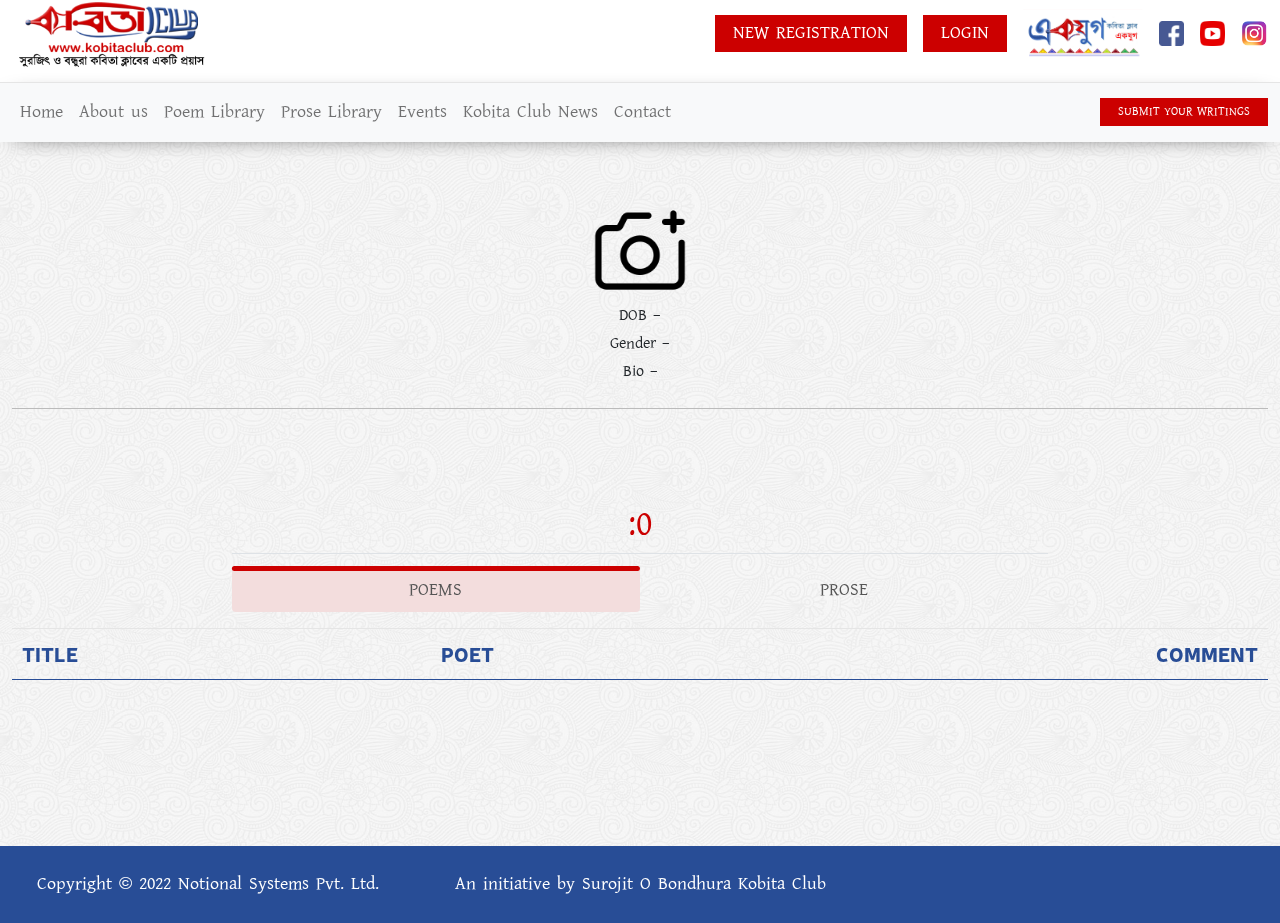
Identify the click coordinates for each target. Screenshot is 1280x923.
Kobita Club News (530, 112)
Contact (642, 112)
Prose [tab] (844, 590)
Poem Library (214, 112)
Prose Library (331, 112)
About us (113, 112)
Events (422, 112)
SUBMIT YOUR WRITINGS (1184, 111)
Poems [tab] (435, 590)
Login (965, 33)
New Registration (811, 33)
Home (41, 112)
